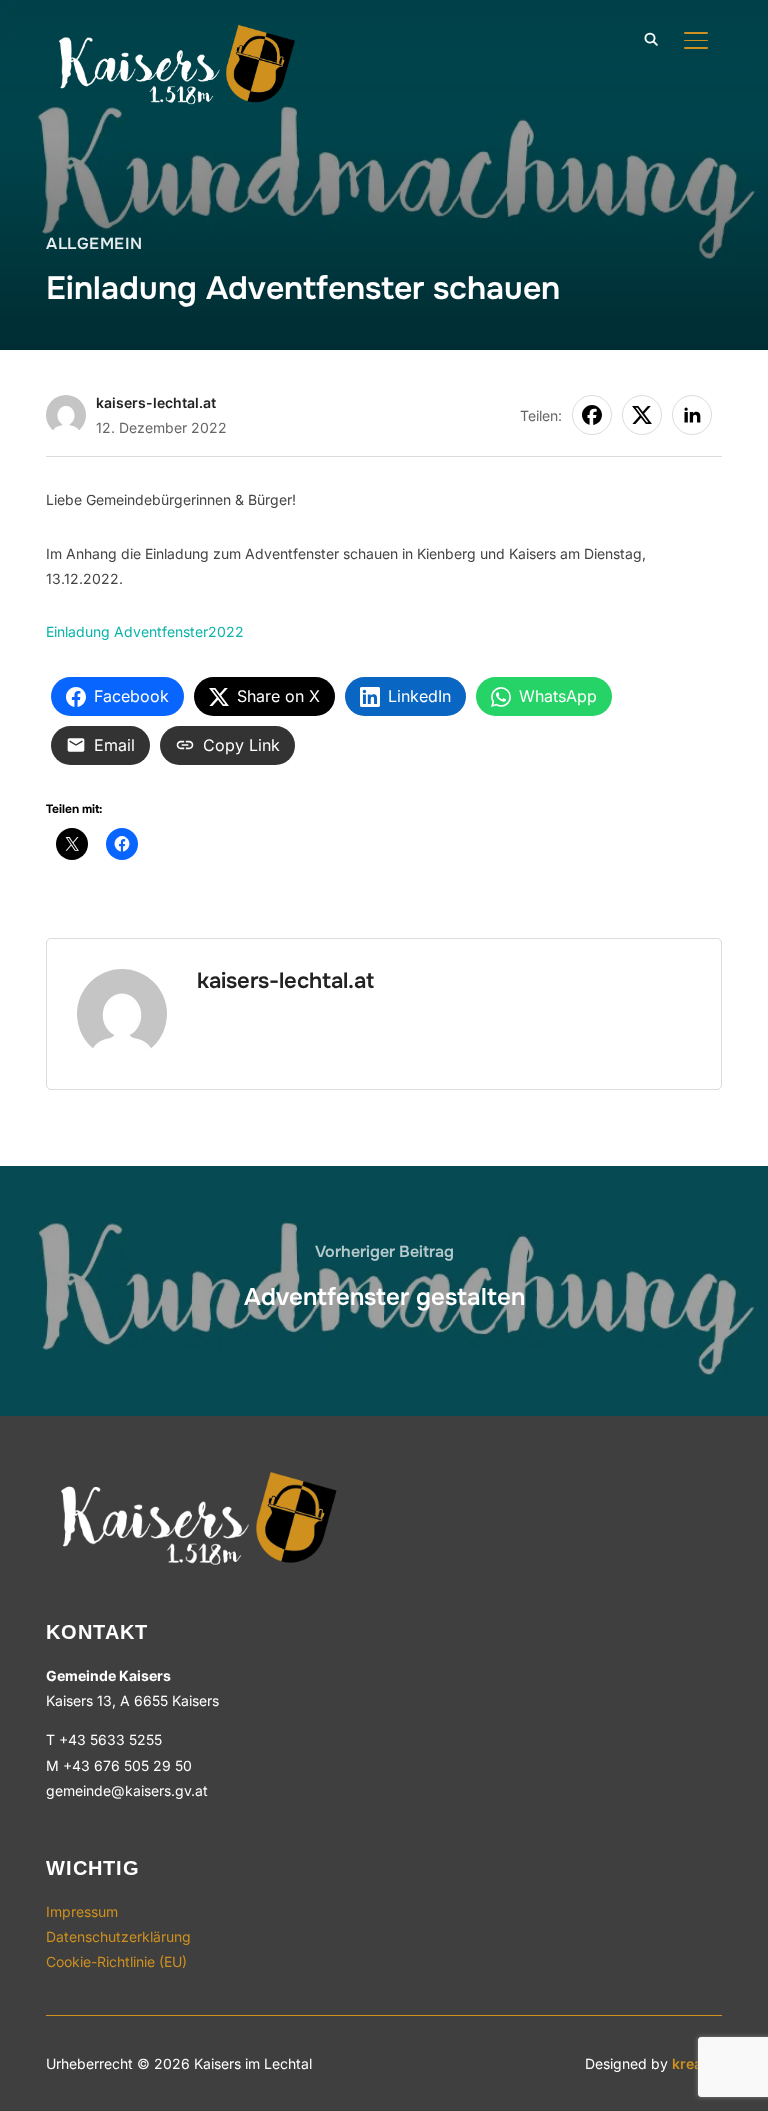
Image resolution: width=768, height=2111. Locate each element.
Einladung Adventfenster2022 (145, 631)
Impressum (82, 1911)
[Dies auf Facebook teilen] (592, 415)
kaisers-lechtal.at (156, 402)
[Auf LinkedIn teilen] (692, 415)
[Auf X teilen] (642, 415)
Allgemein (94, 243)
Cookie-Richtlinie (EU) (116, 1961)
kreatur (697, 2063)
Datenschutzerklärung (118, 1936)
